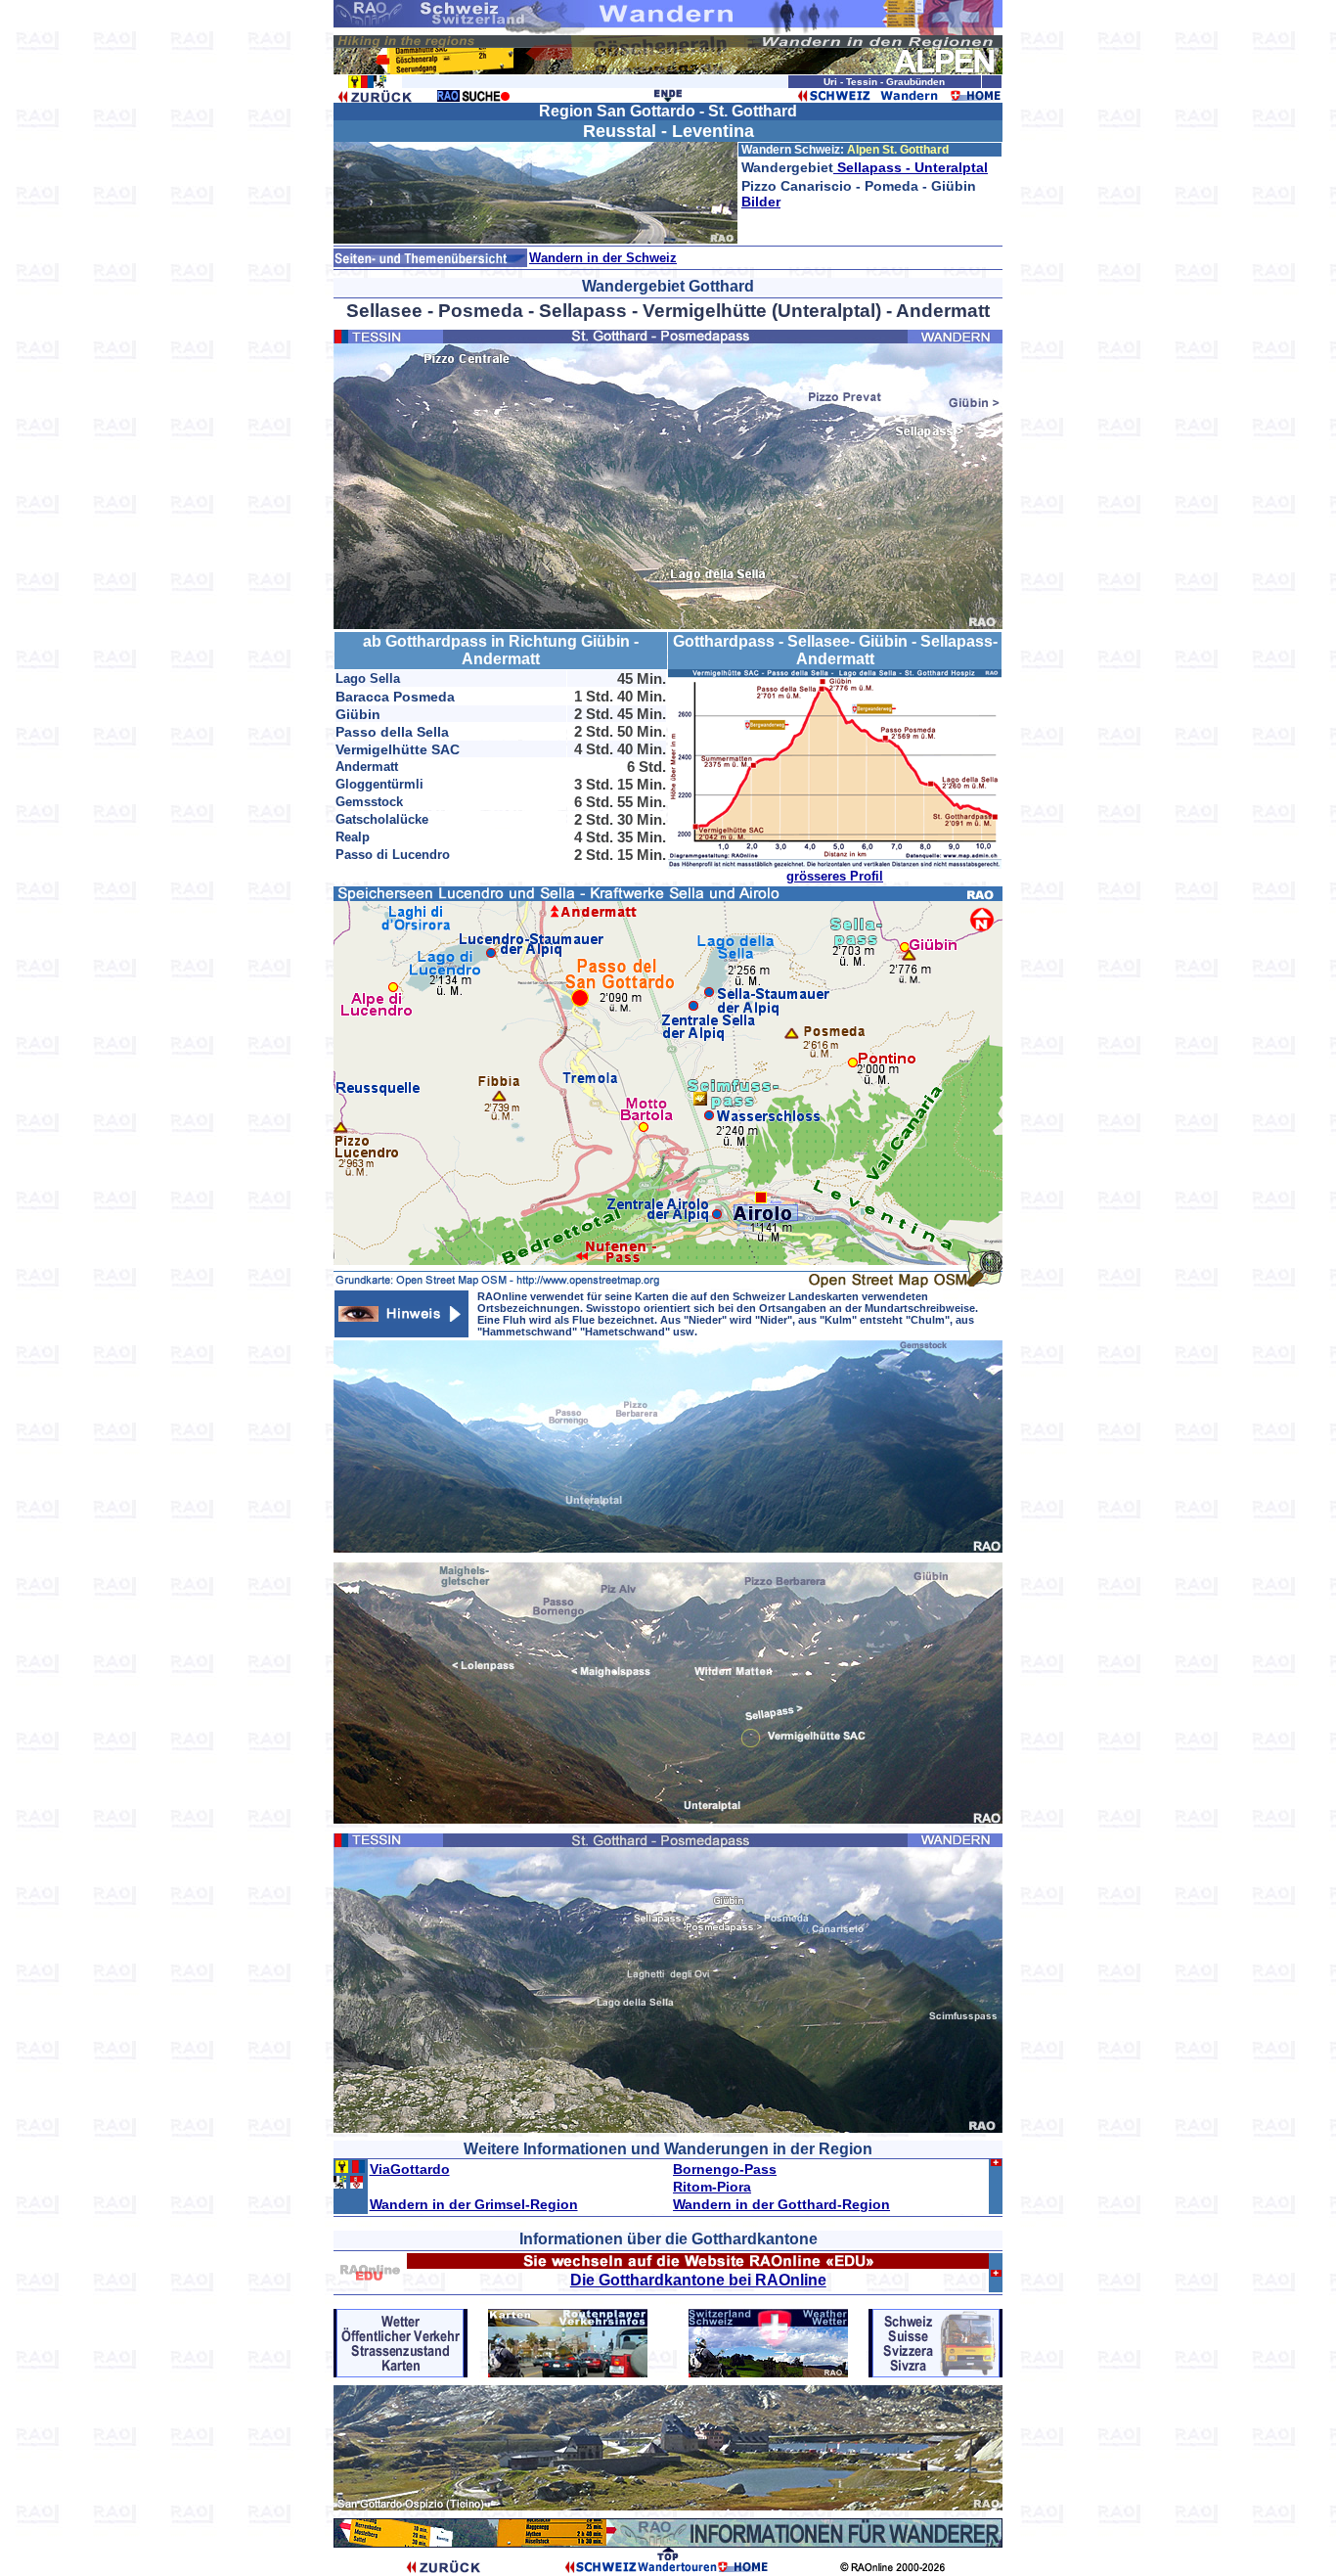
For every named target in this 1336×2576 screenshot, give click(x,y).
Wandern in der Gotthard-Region (781, 2204)
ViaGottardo (410, 2169)
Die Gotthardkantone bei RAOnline (698, 2280)
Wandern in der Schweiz (603, 258)
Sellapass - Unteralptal (911, 167)
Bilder (761, 202)
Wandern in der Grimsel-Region (474, 2204)
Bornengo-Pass (725, 2169)
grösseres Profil (835, 876)
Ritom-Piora (712, 2187)
